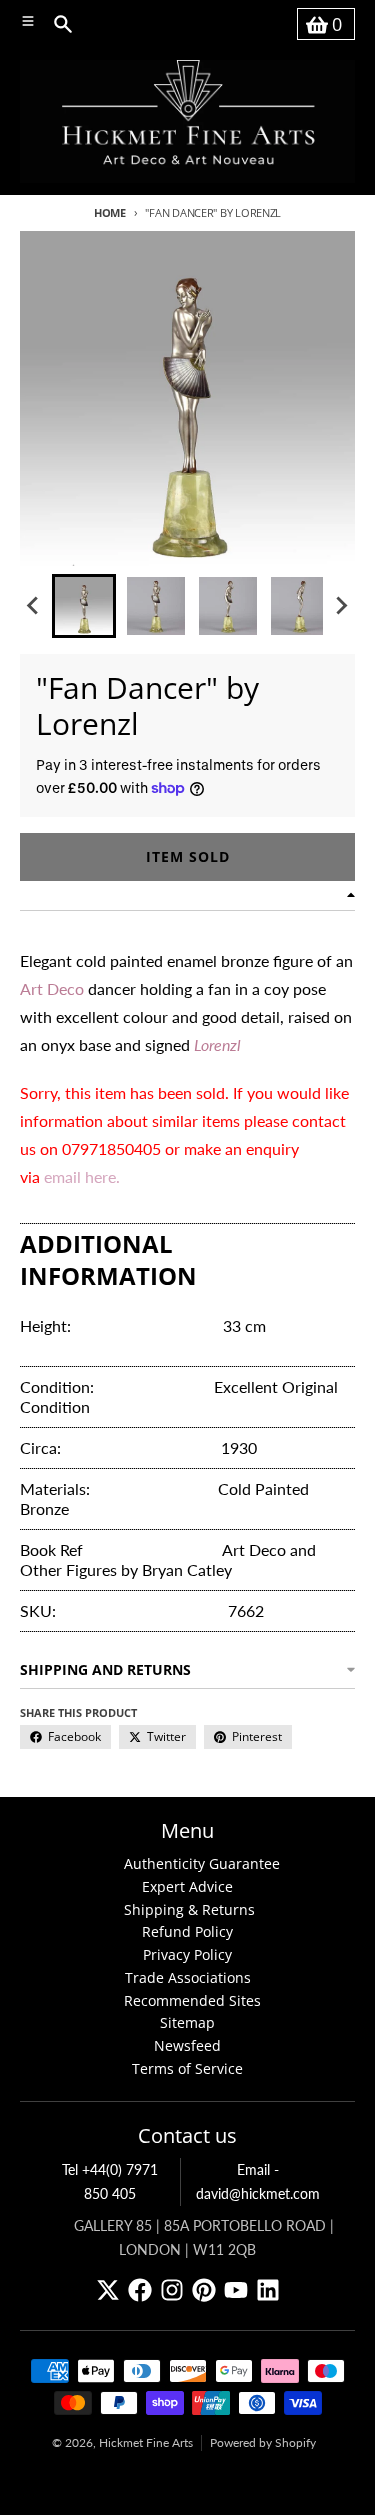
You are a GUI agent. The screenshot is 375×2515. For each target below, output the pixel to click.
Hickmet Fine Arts (146, 2442)
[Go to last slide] (34, 606)
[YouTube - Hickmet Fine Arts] (236, 2290)
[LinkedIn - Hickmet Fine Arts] (268, 2290)
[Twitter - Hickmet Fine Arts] (108, 2290)
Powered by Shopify (263, 2442)
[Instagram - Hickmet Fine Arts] (172, 2290)
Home (110, 212)
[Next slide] (341, 606)
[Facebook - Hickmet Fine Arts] (140, 2290)
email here (80, 1176)
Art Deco (52, 988)
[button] (84, 606)
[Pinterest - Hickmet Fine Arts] (204, 2290)
